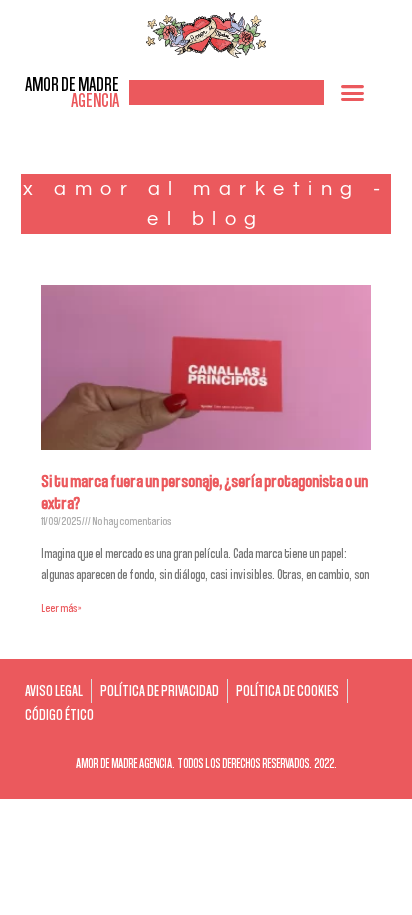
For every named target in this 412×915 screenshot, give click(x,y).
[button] (353, 92)
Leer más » (61, 607)
